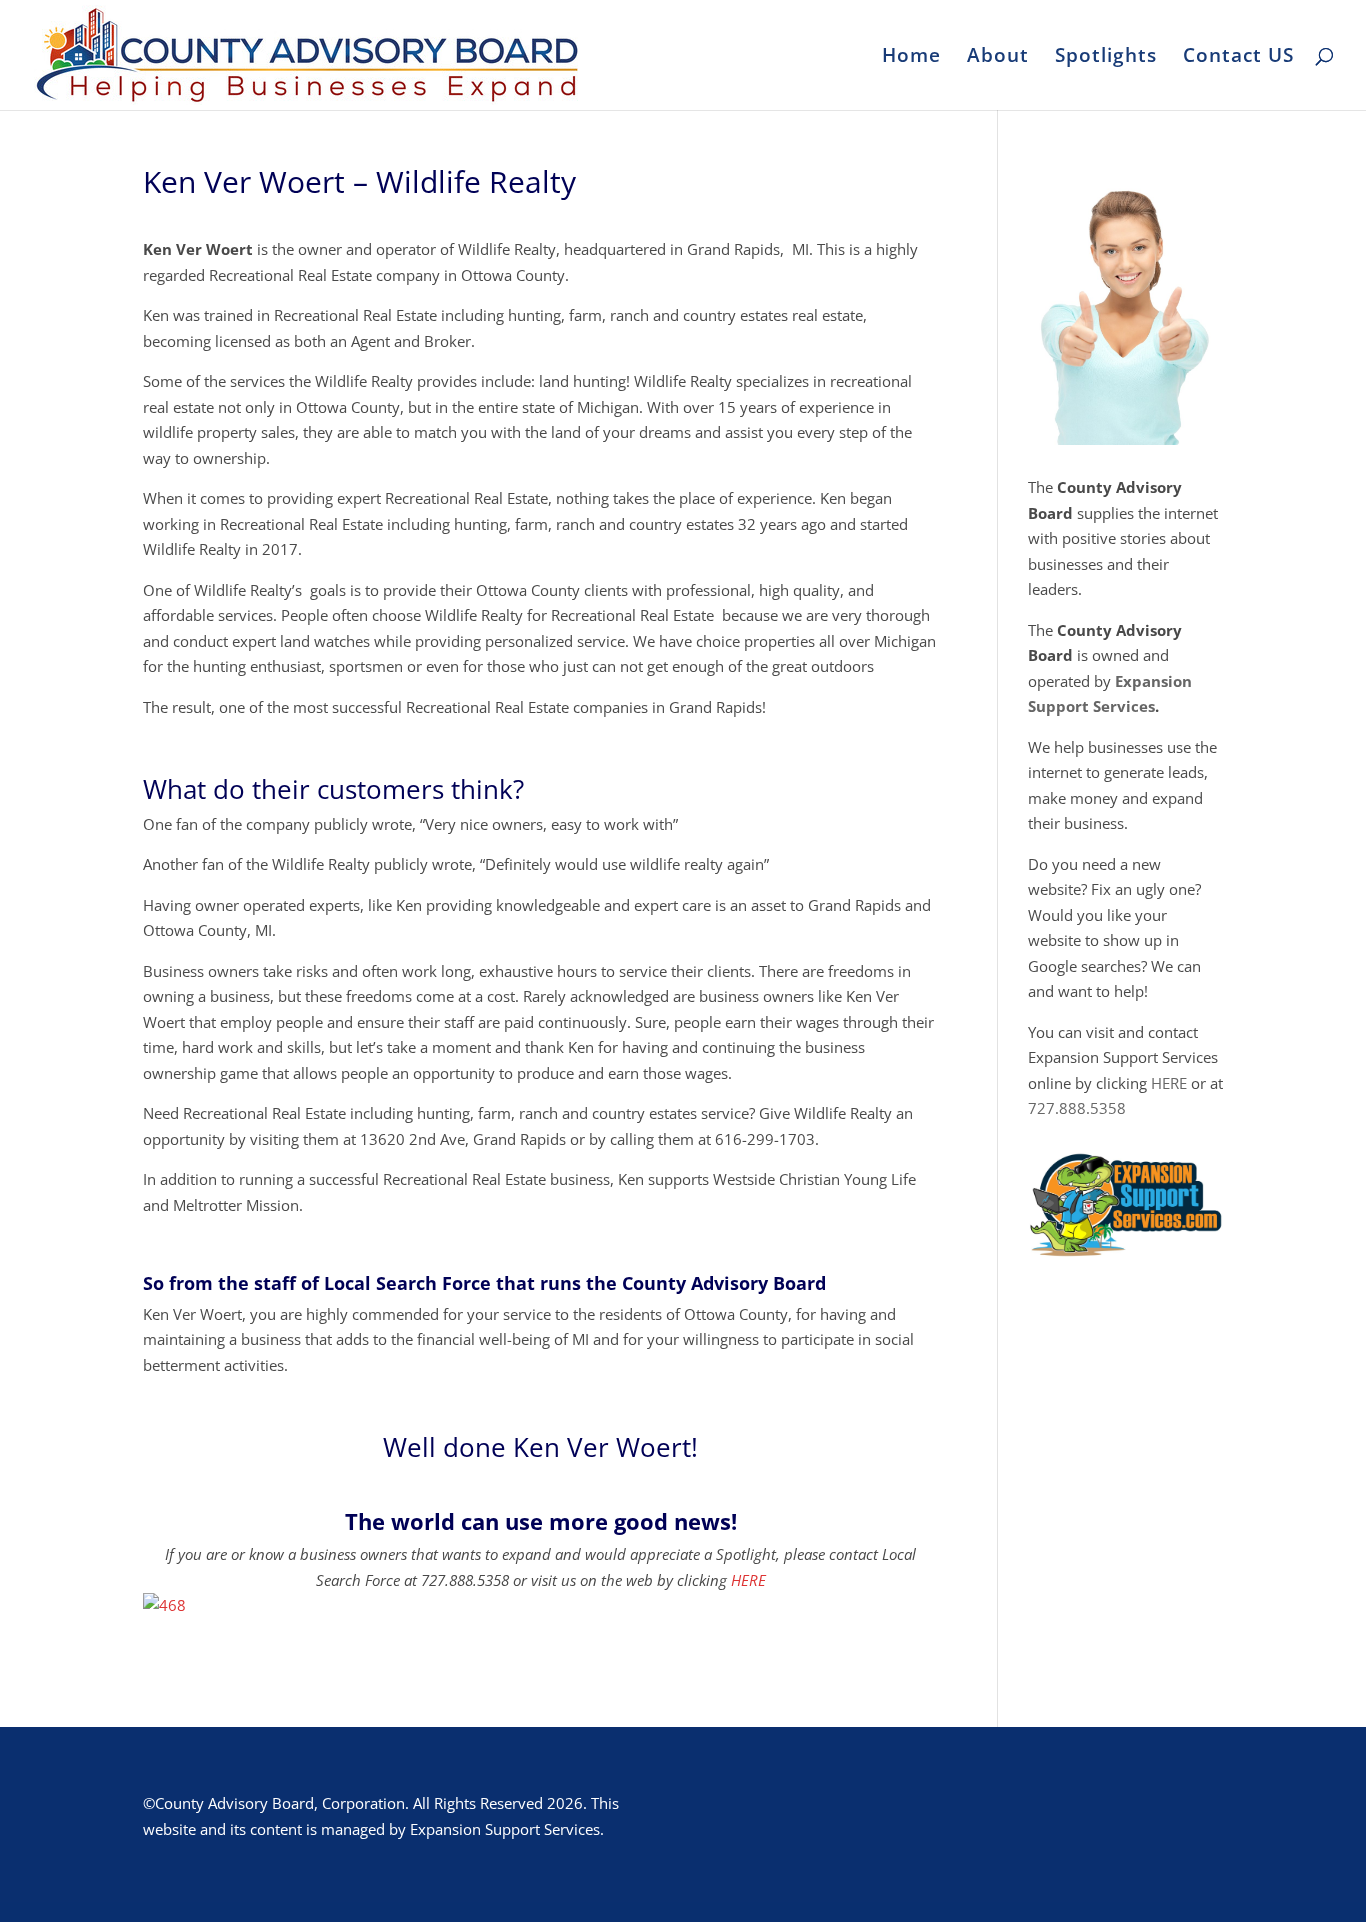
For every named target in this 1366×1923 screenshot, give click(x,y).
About (998, 58)
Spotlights (1106, 58)
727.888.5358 (1077, 1108)
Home (911, 58)
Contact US (1238, 58)
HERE (748, 1580)
